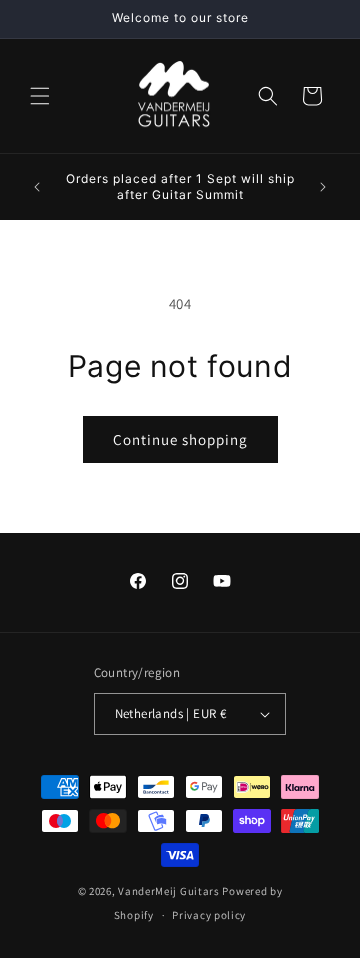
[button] (40, 96)
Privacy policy (209, 915)
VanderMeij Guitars (169, 891)
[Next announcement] (323, 187)
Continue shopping (180, 439)
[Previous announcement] (37, 187)
